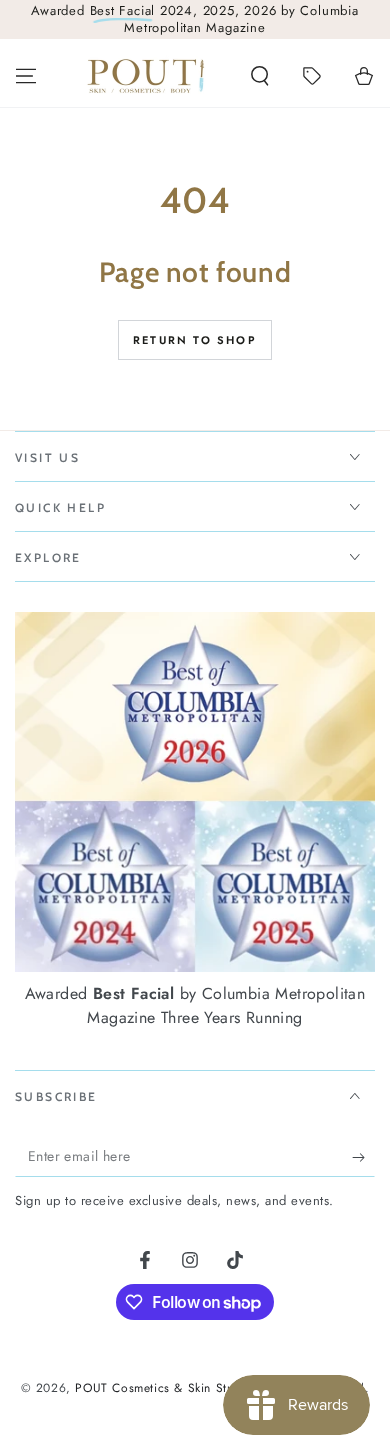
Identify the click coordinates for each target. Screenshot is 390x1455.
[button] (260, 76)
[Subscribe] (363, 1157)
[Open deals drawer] (312, 76)
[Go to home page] (146, 76)
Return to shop (195, 340)
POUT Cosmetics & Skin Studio (163, 1388)
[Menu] (26, 76)
